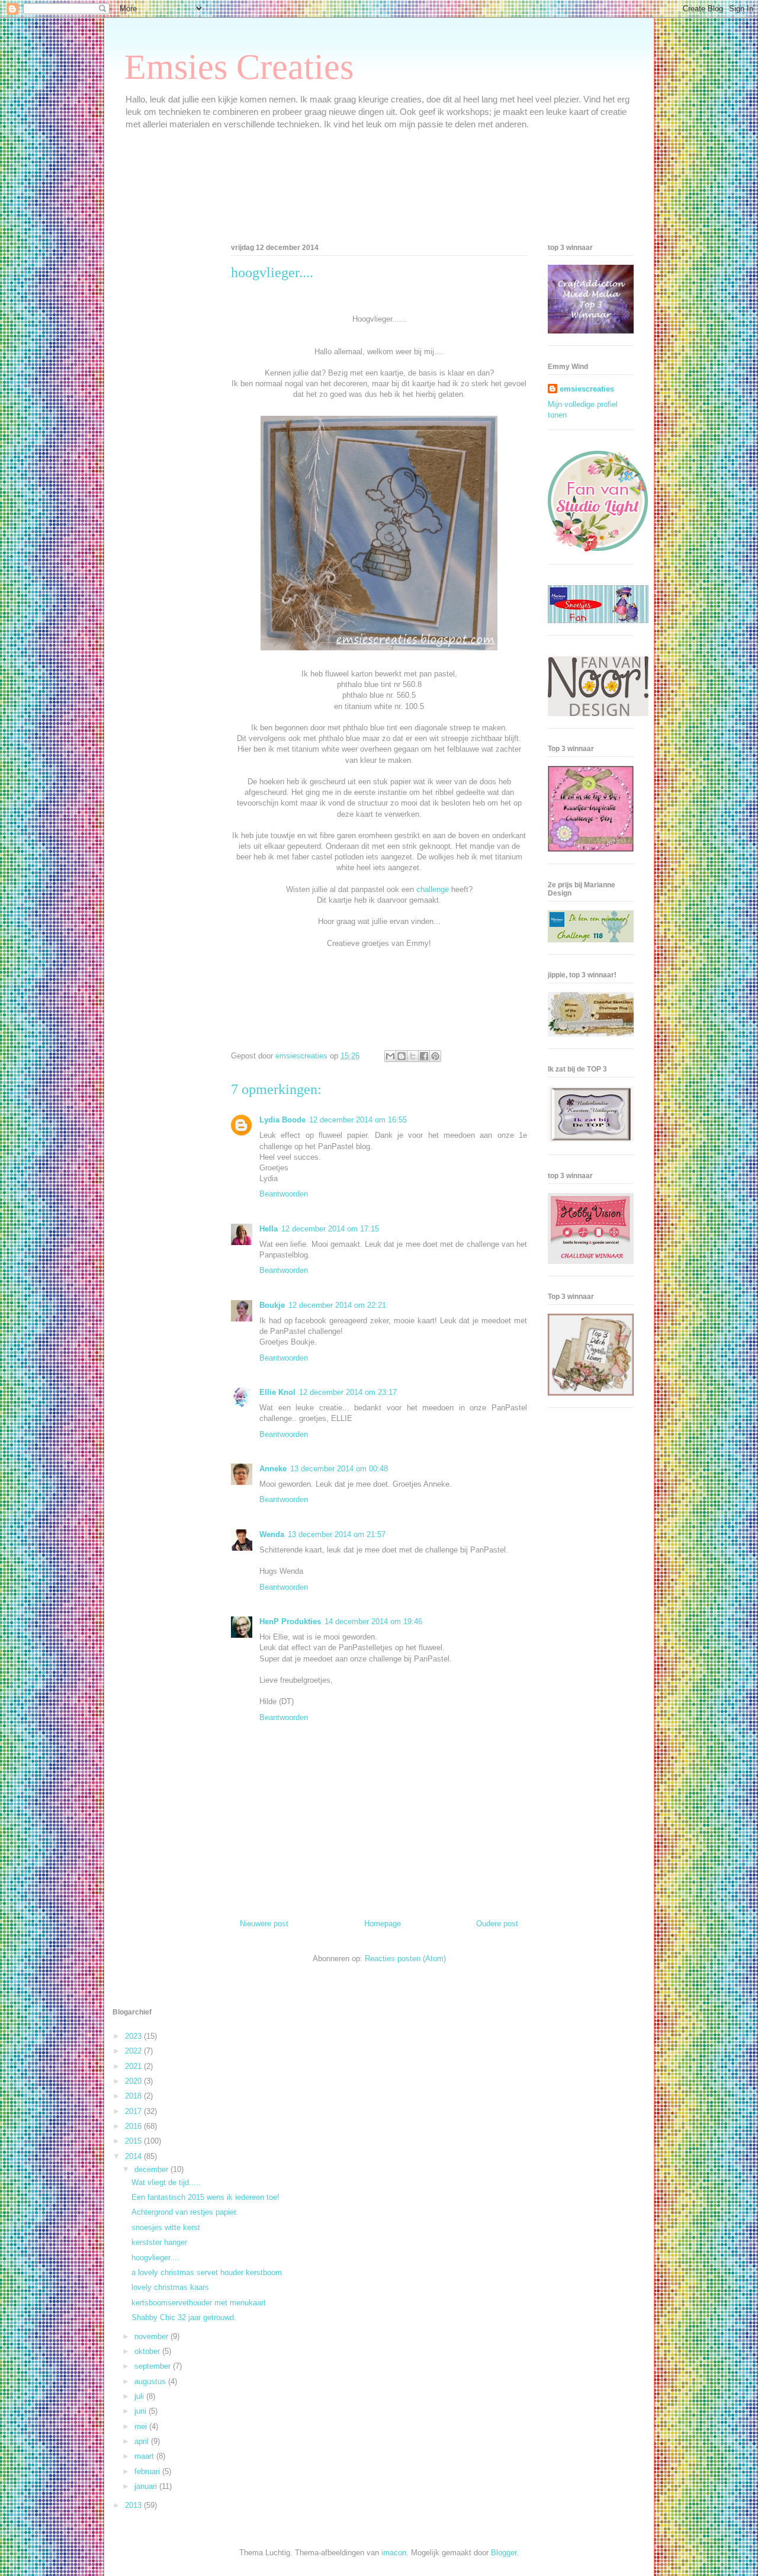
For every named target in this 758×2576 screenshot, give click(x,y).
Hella (269, 1229)
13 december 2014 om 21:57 (337, 1534)
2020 (134, 2081)
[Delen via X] (413, 1056)
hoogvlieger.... (155, 2258)
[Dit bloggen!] (402, 1056)
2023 (134, 2036)
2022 (134, 2051)
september (154, 2366)
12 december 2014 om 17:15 (330, 1229)
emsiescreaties (587, 389)
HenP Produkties (290, 1621)
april (143, 2441)
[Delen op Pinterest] (435, 1056)
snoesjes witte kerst (166, 2227)
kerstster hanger (159, 2242)
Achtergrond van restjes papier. (185, 2212)
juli (140, 2396)
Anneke (273, 1469)
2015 (134, 2141)
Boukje (272, 1305)
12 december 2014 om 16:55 (358, 1120)
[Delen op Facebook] (424, 1056)
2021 (134, 2066)
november (152, 2336)
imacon (394, 2553)
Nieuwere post (264, 1924)
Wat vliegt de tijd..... (166, 2182)
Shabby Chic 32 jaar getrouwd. (184, 2317)
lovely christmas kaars (170, 2287)
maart (145, 2456)
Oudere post (497, 1924)
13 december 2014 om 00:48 (339, 1469)
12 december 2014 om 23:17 (348, 1392)
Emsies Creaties (239, 67)
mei (142, 2426)
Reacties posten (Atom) (405, 1959)
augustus (151, 2381)
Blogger (504, 2553)
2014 (134, 2156)
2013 (134, 2505)
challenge (433, 889)
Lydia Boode (282, 1120)
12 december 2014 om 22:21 (337, 1305)
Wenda (272, 1534)
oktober (148, 2351)
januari (147, 2486)
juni (142, 2411)
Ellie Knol (277, 1392)
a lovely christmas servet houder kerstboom (207, 2272)
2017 (134, 2111)
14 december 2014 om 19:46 (373, 1621)
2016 (134, 2126)
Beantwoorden (284, 1194)
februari (148, 2471)
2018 (134, 2096)
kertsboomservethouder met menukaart (199, 2303)
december (152, 2169)
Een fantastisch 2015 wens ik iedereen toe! (205, 2197)
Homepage (383, 1924)
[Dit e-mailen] (390, 1056)
